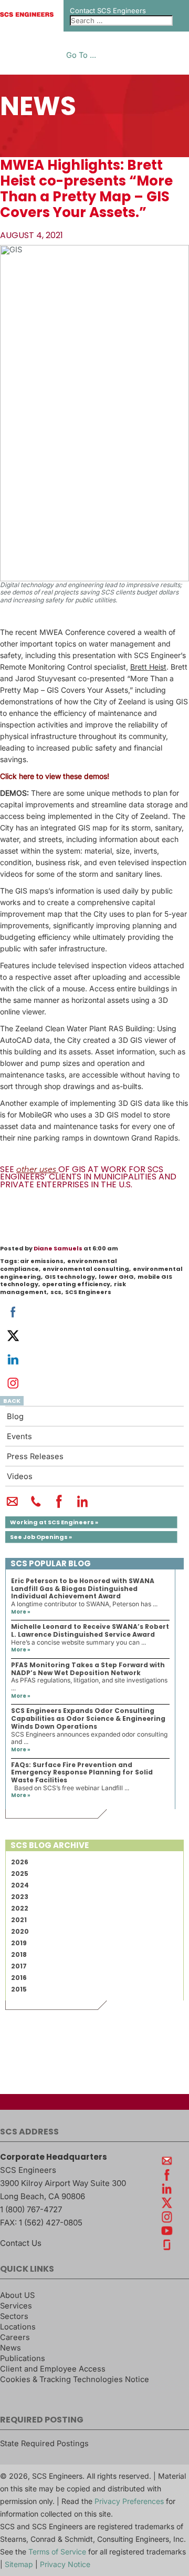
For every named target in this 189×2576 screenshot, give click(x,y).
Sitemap (19, 2564)
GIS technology (70, 1277)
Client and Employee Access (53, 2369)
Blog (15, 1417)
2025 (20, 1874)
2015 (19, 1989)
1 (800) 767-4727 (31, 2209)
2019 (19, 1943)
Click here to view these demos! (55, 776)
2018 (19, 1954)
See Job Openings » (41, 1537)
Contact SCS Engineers (108, 11)
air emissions (42, 1261)
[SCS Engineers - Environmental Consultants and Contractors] (27, 14)
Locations (18, 2327)
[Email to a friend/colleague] (12, 1506)
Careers (15, 2337)
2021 (19, 1920)
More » (21, 1612)
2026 (20, 1862)
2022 (20, 1908)
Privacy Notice (65, 2564)
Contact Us (21, 2243)
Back (12, 1401)
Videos (20, 1476)
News (10, 2348)
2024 (20, 1885)
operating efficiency (76, 1284)
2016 (19, 1978)
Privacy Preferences (129, 2501)
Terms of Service (57, 2552)
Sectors (14, 2316)
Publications (23, 2358)
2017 (19, 1966)
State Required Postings (44, 2444)
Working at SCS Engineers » (54, 1522)
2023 (20, 1897)
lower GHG (116, 1277)
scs (56, 1292)
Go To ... (81, 55)
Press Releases (35, 1456)
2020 (20, 1931)
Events (19, 1436)
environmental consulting (86, 1269)
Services (16, 2306)
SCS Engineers (88, 1292)
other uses (36, 1169)
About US (17, 2295)
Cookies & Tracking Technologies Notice (75, 2379)
